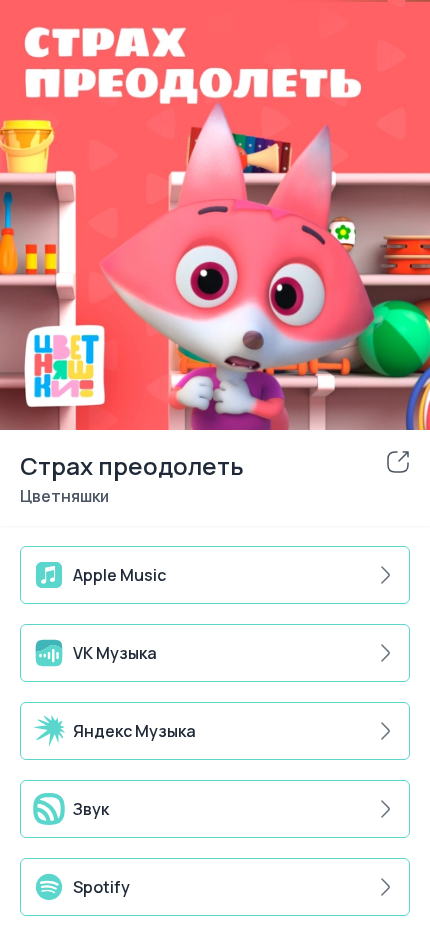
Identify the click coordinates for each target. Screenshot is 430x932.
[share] (398, 462)
